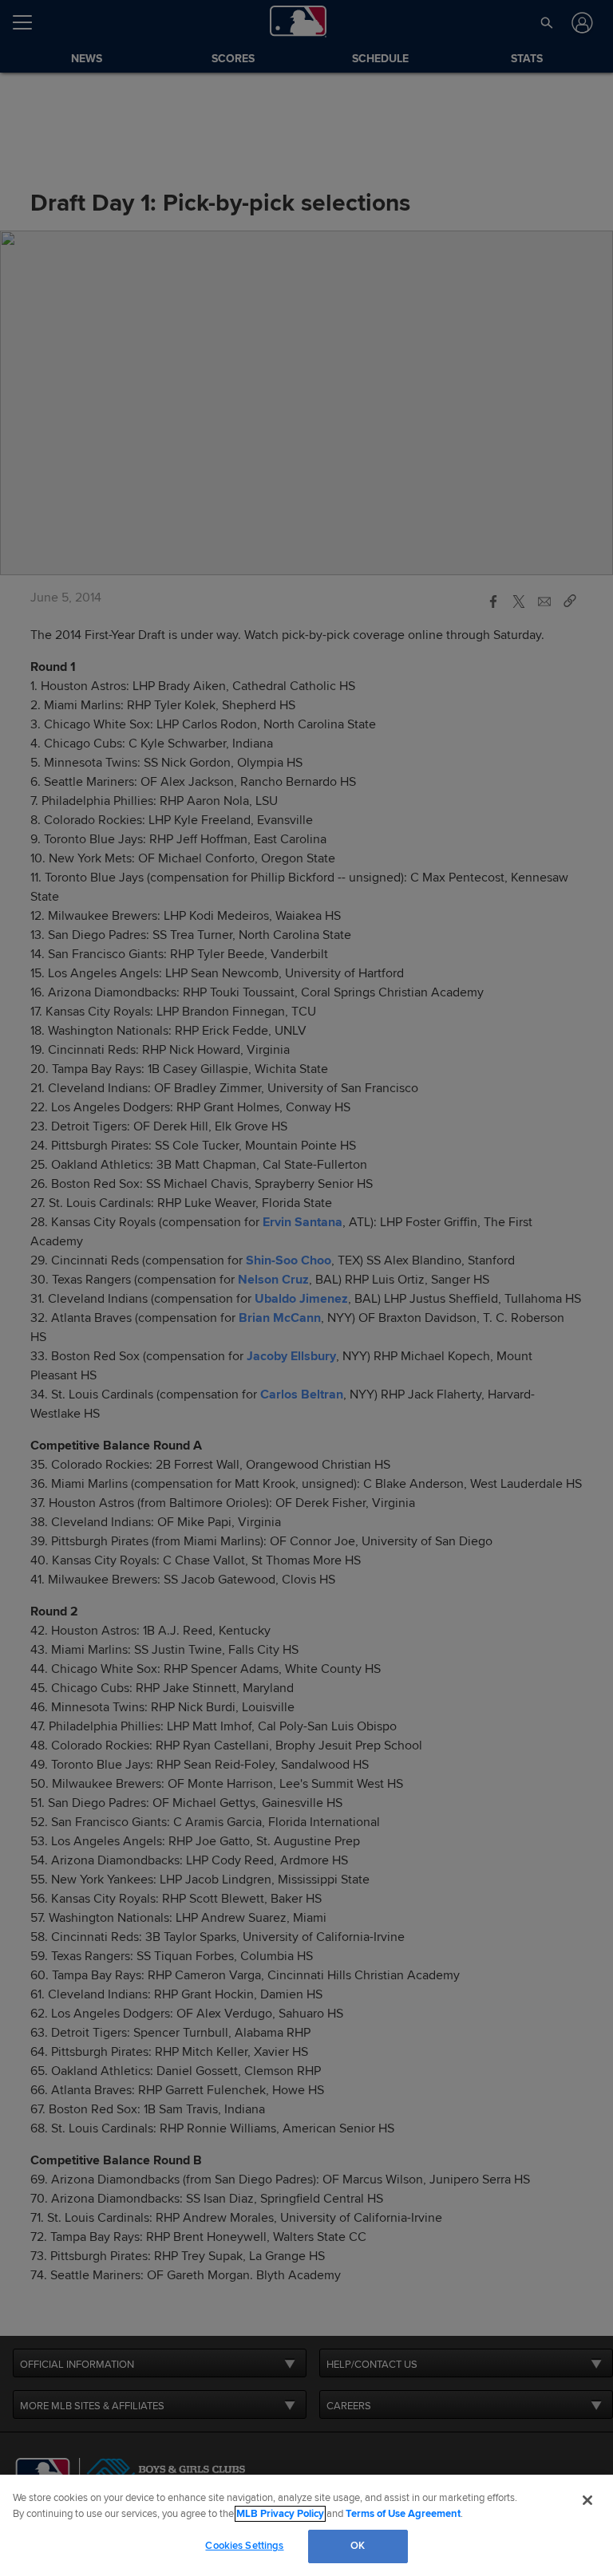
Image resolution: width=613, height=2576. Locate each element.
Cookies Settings (244, 2546)
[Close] (587, 2500)
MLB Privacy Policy (280, 2514)
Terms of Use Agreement (403, 2514)
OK (358, 2546)
